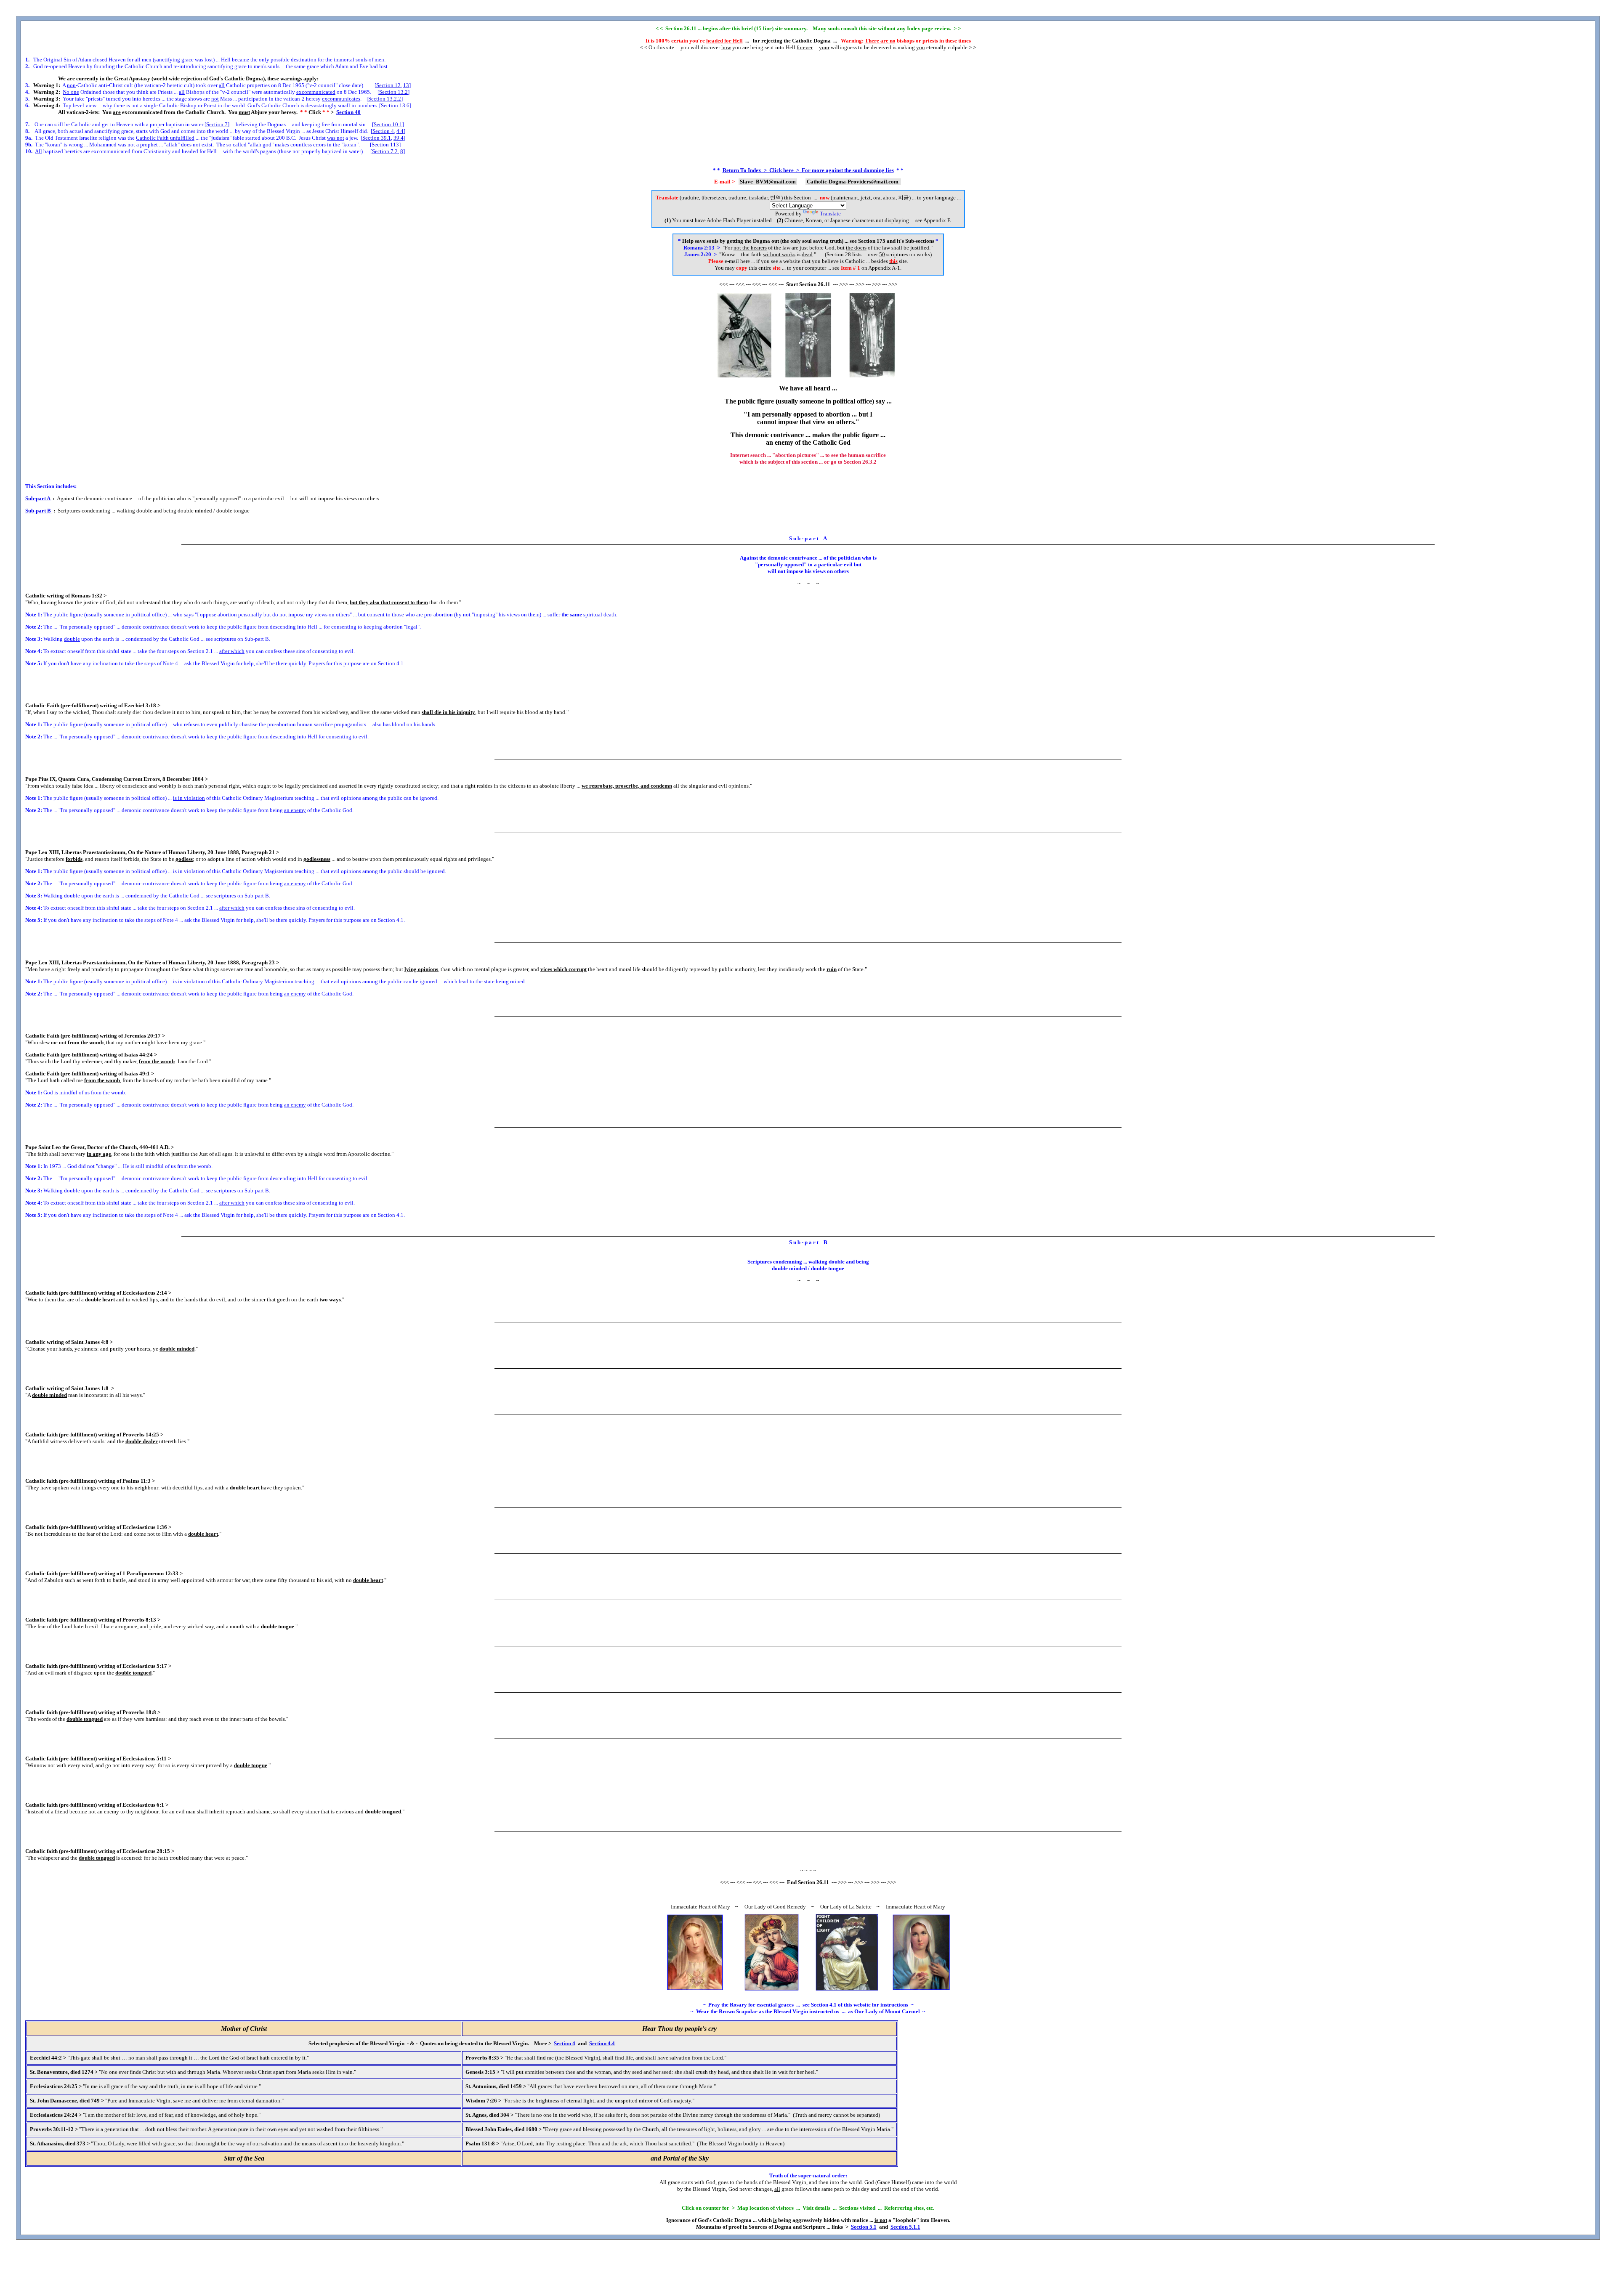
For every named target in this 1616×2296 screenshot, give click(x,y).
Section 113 (385, 145)
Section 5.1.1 (905, 2227)
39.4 (399, 138)
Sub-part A (38, 498)
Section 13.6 (395, 105)
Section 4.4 (602, 2043)
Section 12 (388, 85)
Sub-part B (39, 511)
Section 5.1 (864, 2227)
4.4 (400, 131)
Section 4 (383, 131)
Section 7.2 (385, 151)
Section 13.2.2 (385, 99)
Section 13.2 (393, 92)
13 (406, 85)
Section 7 (217, 124)
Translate (830, 214)
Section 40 (348, 112)
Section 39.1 (377, 138)
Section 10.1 (388, 124)
